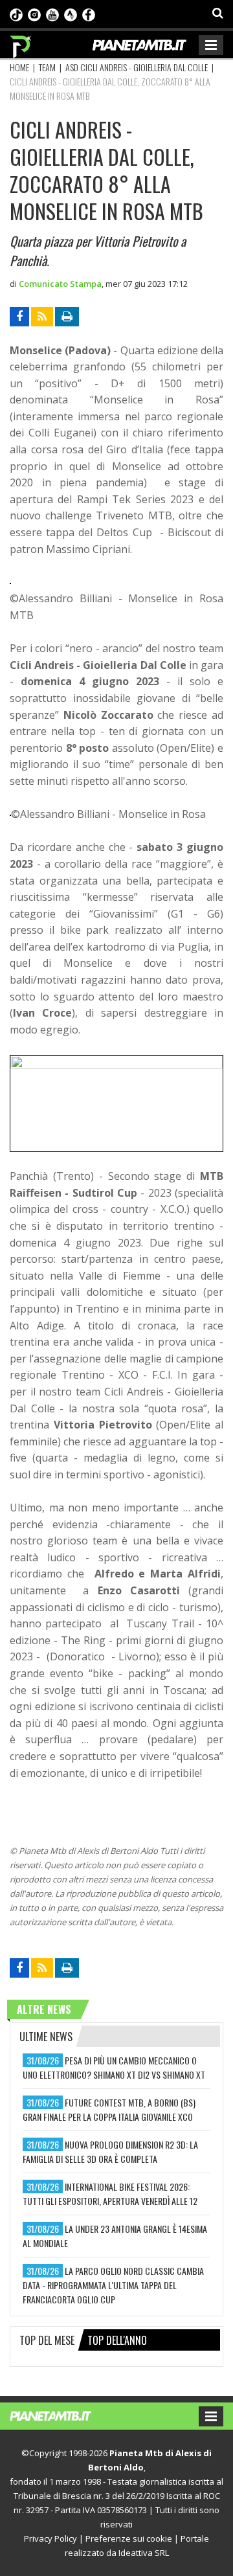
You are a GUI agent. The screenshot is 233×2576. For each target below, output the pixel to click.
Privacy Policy (50, 2538)
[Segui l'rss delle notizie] (42, 317)
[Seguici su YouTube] (52, 14)
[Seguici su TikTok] (16, 14)
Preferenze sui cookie (129, 2538)
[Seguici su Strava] (71, 14)
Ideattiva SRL (144, 2553)
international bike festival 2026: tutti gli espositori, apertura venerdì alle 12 (110, 2194)
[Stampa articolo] (67, 317)
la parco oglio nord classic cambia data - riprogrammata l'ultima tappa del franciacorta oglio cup (113, 2285)
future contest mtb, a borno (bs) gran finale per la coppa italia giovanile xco (109, 2109)
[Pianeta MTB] (63, 2415)
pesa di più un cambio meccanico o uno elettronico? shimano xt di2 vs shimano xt (114, 2067)
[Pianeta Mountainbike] (21, 43)
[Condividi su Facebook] (19, 317)
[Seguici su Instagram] (34, 14)
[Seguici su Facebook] (89, 14)
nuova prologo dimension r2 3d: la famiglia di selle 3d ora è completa (110, 2152)
